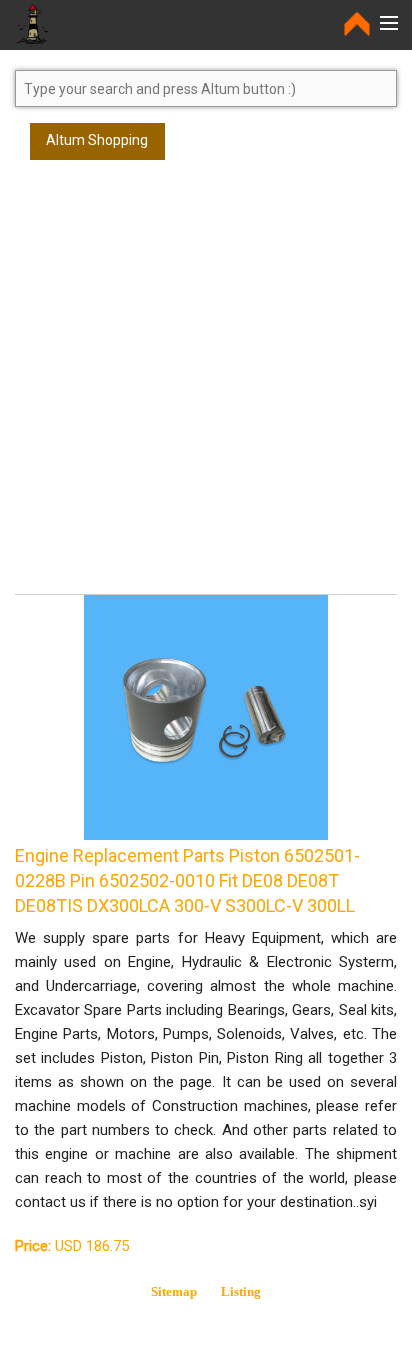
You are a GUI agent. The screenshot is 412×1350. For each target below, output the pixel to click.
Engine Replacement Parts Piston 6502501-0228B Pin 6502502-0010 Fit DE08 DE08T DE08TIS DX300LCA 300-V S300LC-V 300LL (187, 880)
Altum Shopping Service (97, 146)
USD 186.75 (72, 1246)
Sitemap (174, 1291)
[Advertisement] (206, 386)
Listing (241, 1291)
